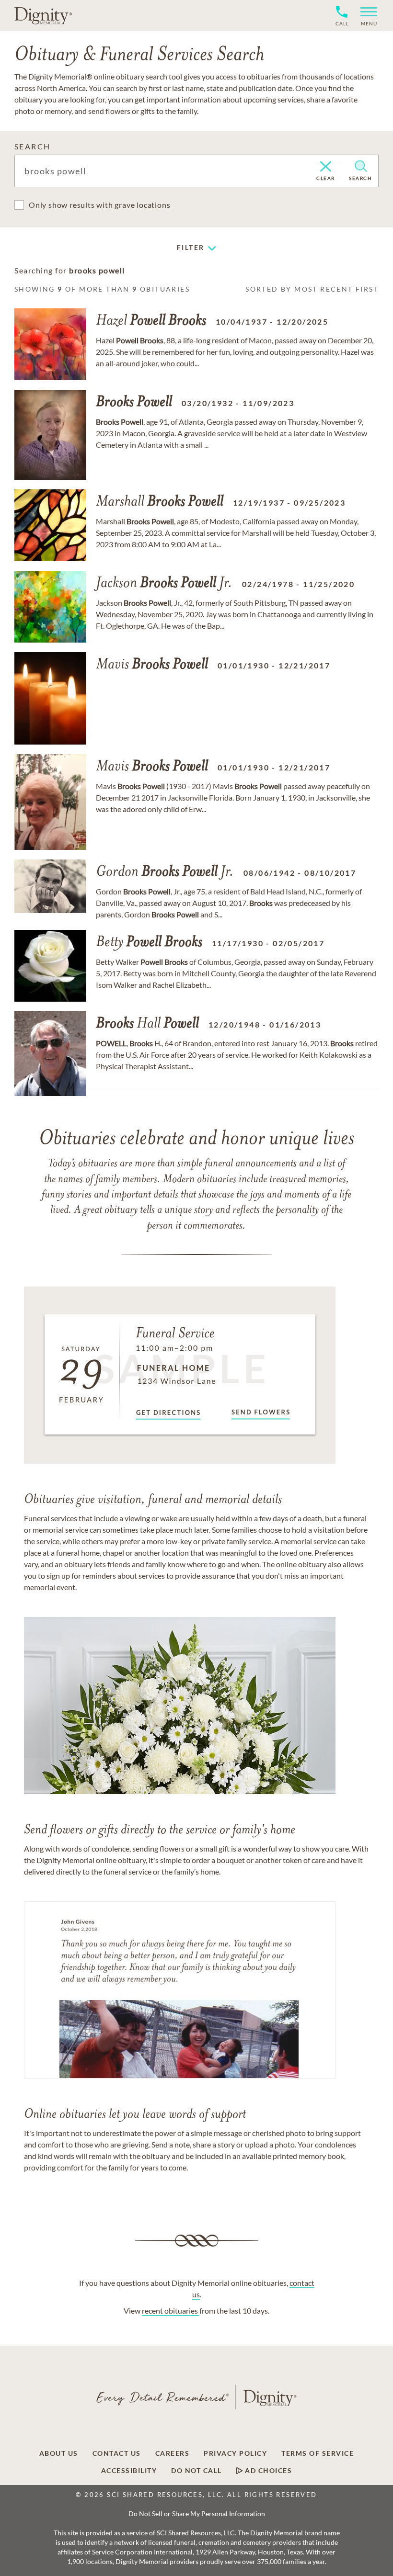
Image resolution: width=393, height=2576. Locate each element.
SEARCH (32, 146)
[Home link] (43, 15)
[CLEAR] (326, 167)
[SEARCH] (361, 166)
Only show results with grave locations (99, 205)
